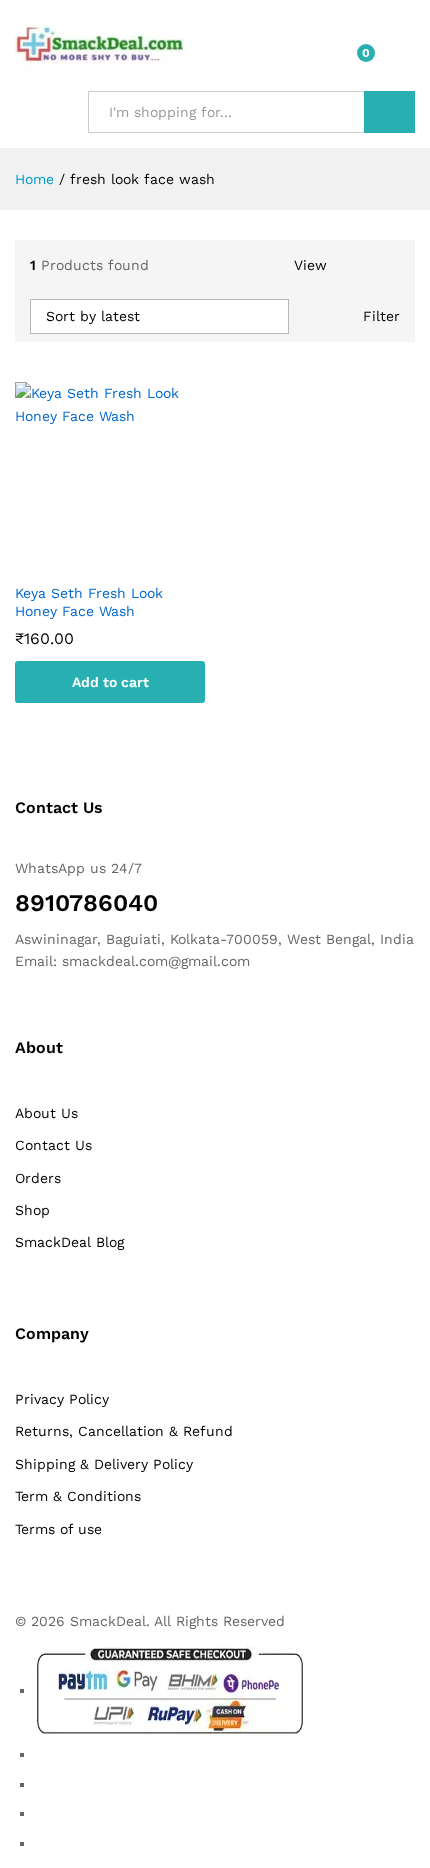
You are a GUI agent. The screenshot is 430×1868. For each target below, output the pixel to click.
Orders (38, 1178)
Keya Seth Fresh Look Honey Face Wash (89, 602)
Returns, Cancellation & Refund (124, 1431)
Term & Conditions (78, 1496)
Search (389, 112)
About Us (46, 1113)
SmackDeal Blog (69, 1242)
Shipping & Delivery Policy (104, 1464)
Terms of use (58, 1529)
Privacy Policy (62, 1399)
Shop (32, 1210)
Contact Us (53, 1145)
